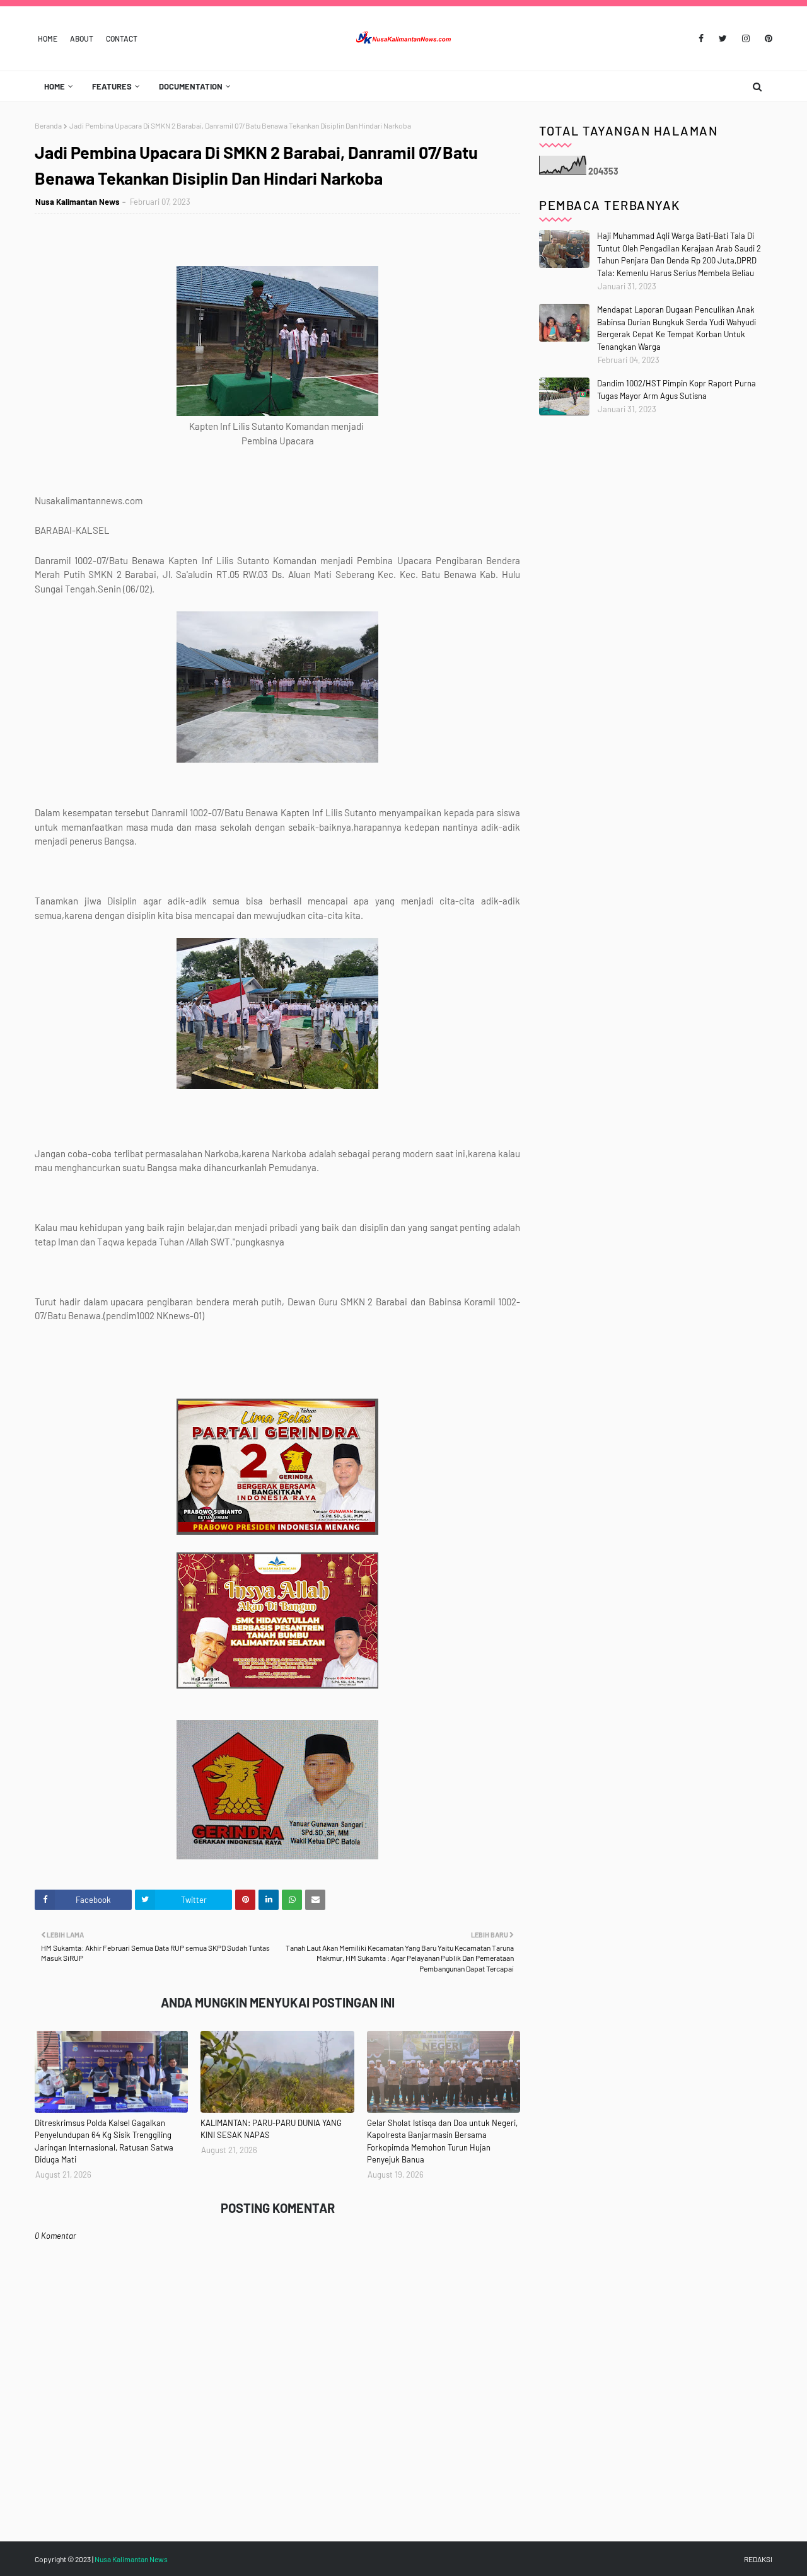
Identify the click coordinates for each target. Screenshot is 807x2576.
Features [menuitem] (112, 86)
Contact (122, 38)
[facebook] (701, 38)
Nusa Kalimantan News (78, 202)
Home (48, 38)
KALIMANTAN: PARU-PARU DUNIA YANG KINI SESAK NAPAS (271, 2129)
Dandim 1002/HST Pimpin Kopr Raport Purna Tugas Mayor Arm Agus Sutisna (676, 390)
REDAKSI (758, 2559)
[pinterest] (766, 38)
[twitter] (723, 38)
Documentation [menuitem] (191, 86)
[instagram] (746, 38)
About (82, 38)
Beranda (48, 125)
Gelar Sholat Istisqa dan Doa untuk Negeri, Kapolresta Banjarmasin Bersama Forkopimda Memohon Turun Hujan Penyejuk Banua (442, 2141)
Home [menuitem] (55, 86)
